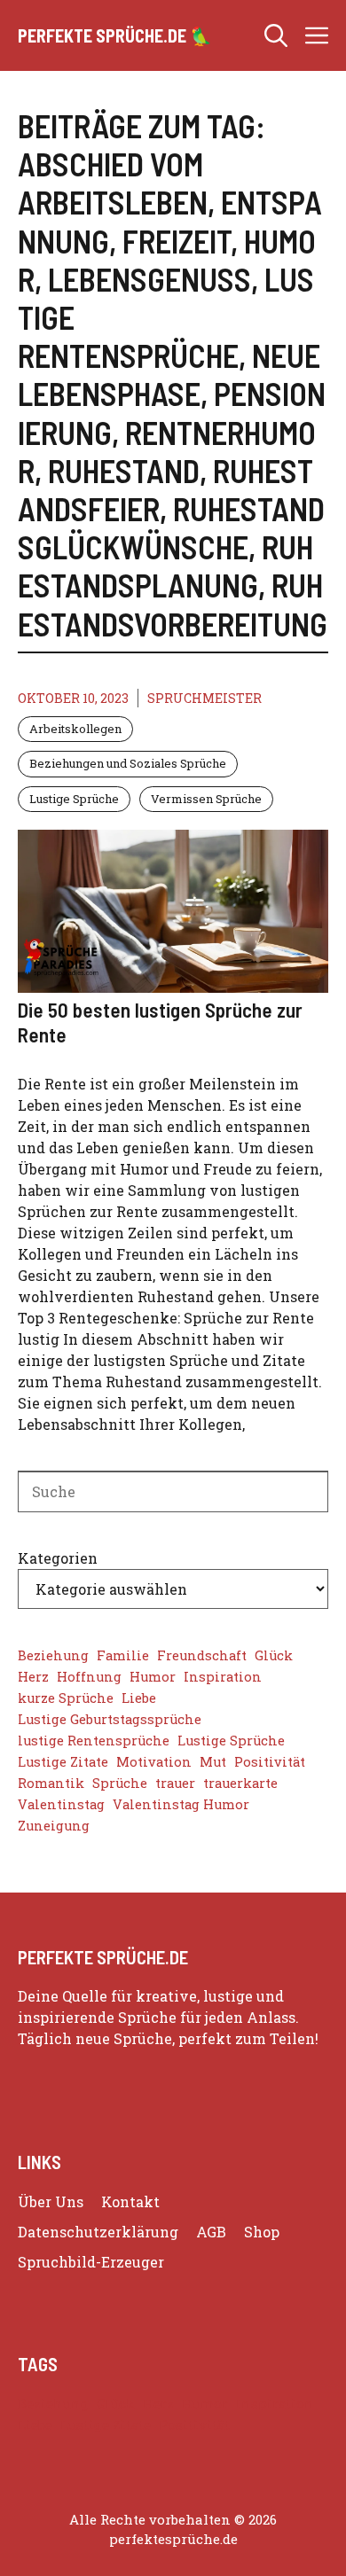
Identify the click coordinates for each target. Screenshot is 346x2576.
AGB (211, 2232)
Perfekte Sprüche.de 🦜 (115, 35)
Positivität (270, 1762)
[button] (276, 35)
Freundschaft (202, 1655)
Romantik (51, 1783)
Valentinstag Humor (181, 1804)
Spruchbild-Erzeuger (91, 2262)
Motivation (154, 1762)
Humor (153, 1677)
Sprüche (120, 1783)
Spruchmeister (204, 698)
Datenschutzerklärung (98, 2232)
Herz (33, 1677)
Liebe (139, 1698)
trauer (175, 1783)
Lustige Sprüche (74, 799)
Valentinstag (61, 1804)
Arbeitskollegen (75, 729)
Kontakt (130, 2201)
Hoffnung (89, 1677)
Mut (213, 1762)
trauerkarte (240, 1783)
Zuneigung (54, 1826)
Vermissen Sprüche (206, 799)
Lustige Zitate (63, 1762)
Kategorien (58, 1558)
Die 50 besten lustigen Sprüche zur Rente (160, 1022)
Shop (262, 2232)
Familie (123, 1655)
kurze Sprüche (66, 1698)
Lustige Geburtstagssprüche (110, 1719)
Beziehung (53, 1655)
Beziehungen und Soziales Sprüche (128, 763)
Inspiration (223, 1677)
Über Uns (51, 2201)
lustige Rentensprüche (94, 1741)
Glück (274, 1655)
